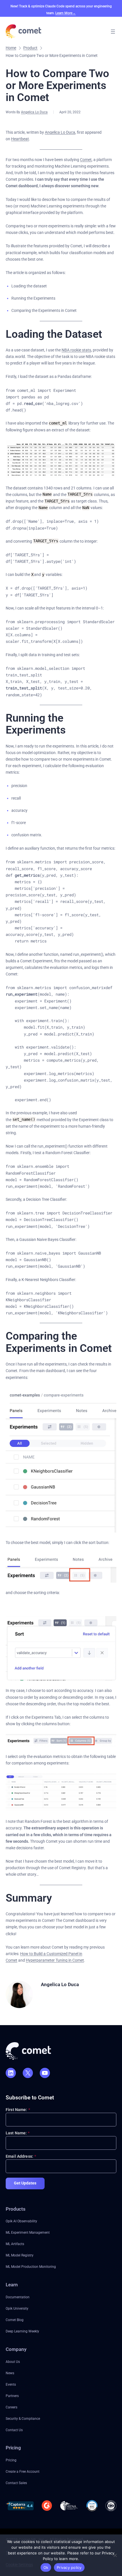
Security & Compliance (23, 2419)
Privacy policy (69, 2567)
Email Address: (21, 2156)
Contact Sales (16, 2483)
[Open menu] (113, 32)
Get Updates (25, 2183)
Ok (46, 2567)
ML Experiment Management (28, 2232)
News (10, 2373)
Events (11, 2384)
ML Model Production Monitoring (31, 2267)
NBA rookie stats (76, 350)
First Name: (18, 2110)
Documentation (18, 2297)
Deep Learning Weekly (22, 2331)
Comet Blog (15, 2320)
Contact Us (14, 2430)
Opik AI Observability (21, 2221)
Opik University (17, 2308)
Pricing (11, 2460)
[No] (115, 2555)
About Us (13, 2362)
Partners (12, 2396)
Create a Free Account (23, 2471)
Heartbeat (20, 139)
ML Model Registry (20, 2255)
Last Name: (18, 2133)
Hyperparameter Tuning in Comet (55, 1960)
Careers (11, 2407)
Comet (86, 160)
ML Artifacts (15, 2244)
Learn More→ (66, 13)
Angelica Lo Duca (34, 112)
